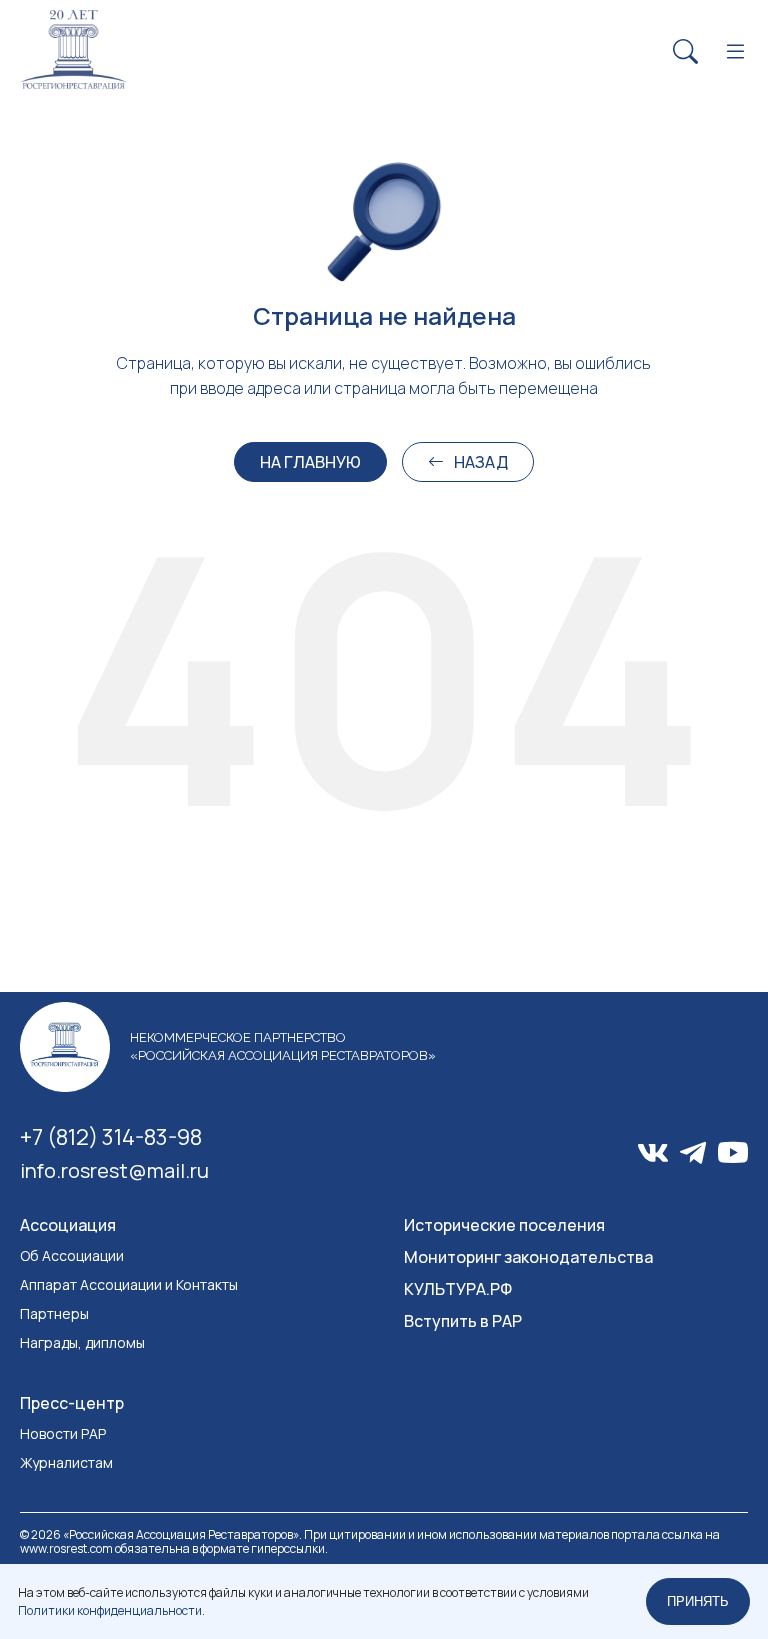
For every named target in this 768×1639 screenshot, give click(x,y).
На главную (310, 462)
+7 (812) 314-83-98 (111, 1137)
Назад (481, 462)
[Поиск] (685, 52)
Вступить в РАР (463, 1321)
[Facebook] (693, 1153)
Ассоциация (68, 1225)
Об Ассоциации (72, 1255)
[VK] (653, 1153)
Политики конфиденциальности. (111, 1610)
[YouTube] (733, 1152)
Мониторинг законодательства (528, 1257)
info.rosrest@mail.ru (114, 1170)
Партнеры (54, 1313)
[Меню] (735, 52)
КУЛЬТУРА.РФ (458, 1289)
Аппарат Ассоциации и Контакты (129, 1284)
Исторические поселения (504, 1225)
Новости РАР (63, 1433)
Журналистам (66, 1462)
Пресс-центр (72, 1403)
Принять (698, 1601)
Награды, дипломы (82, 1342)
